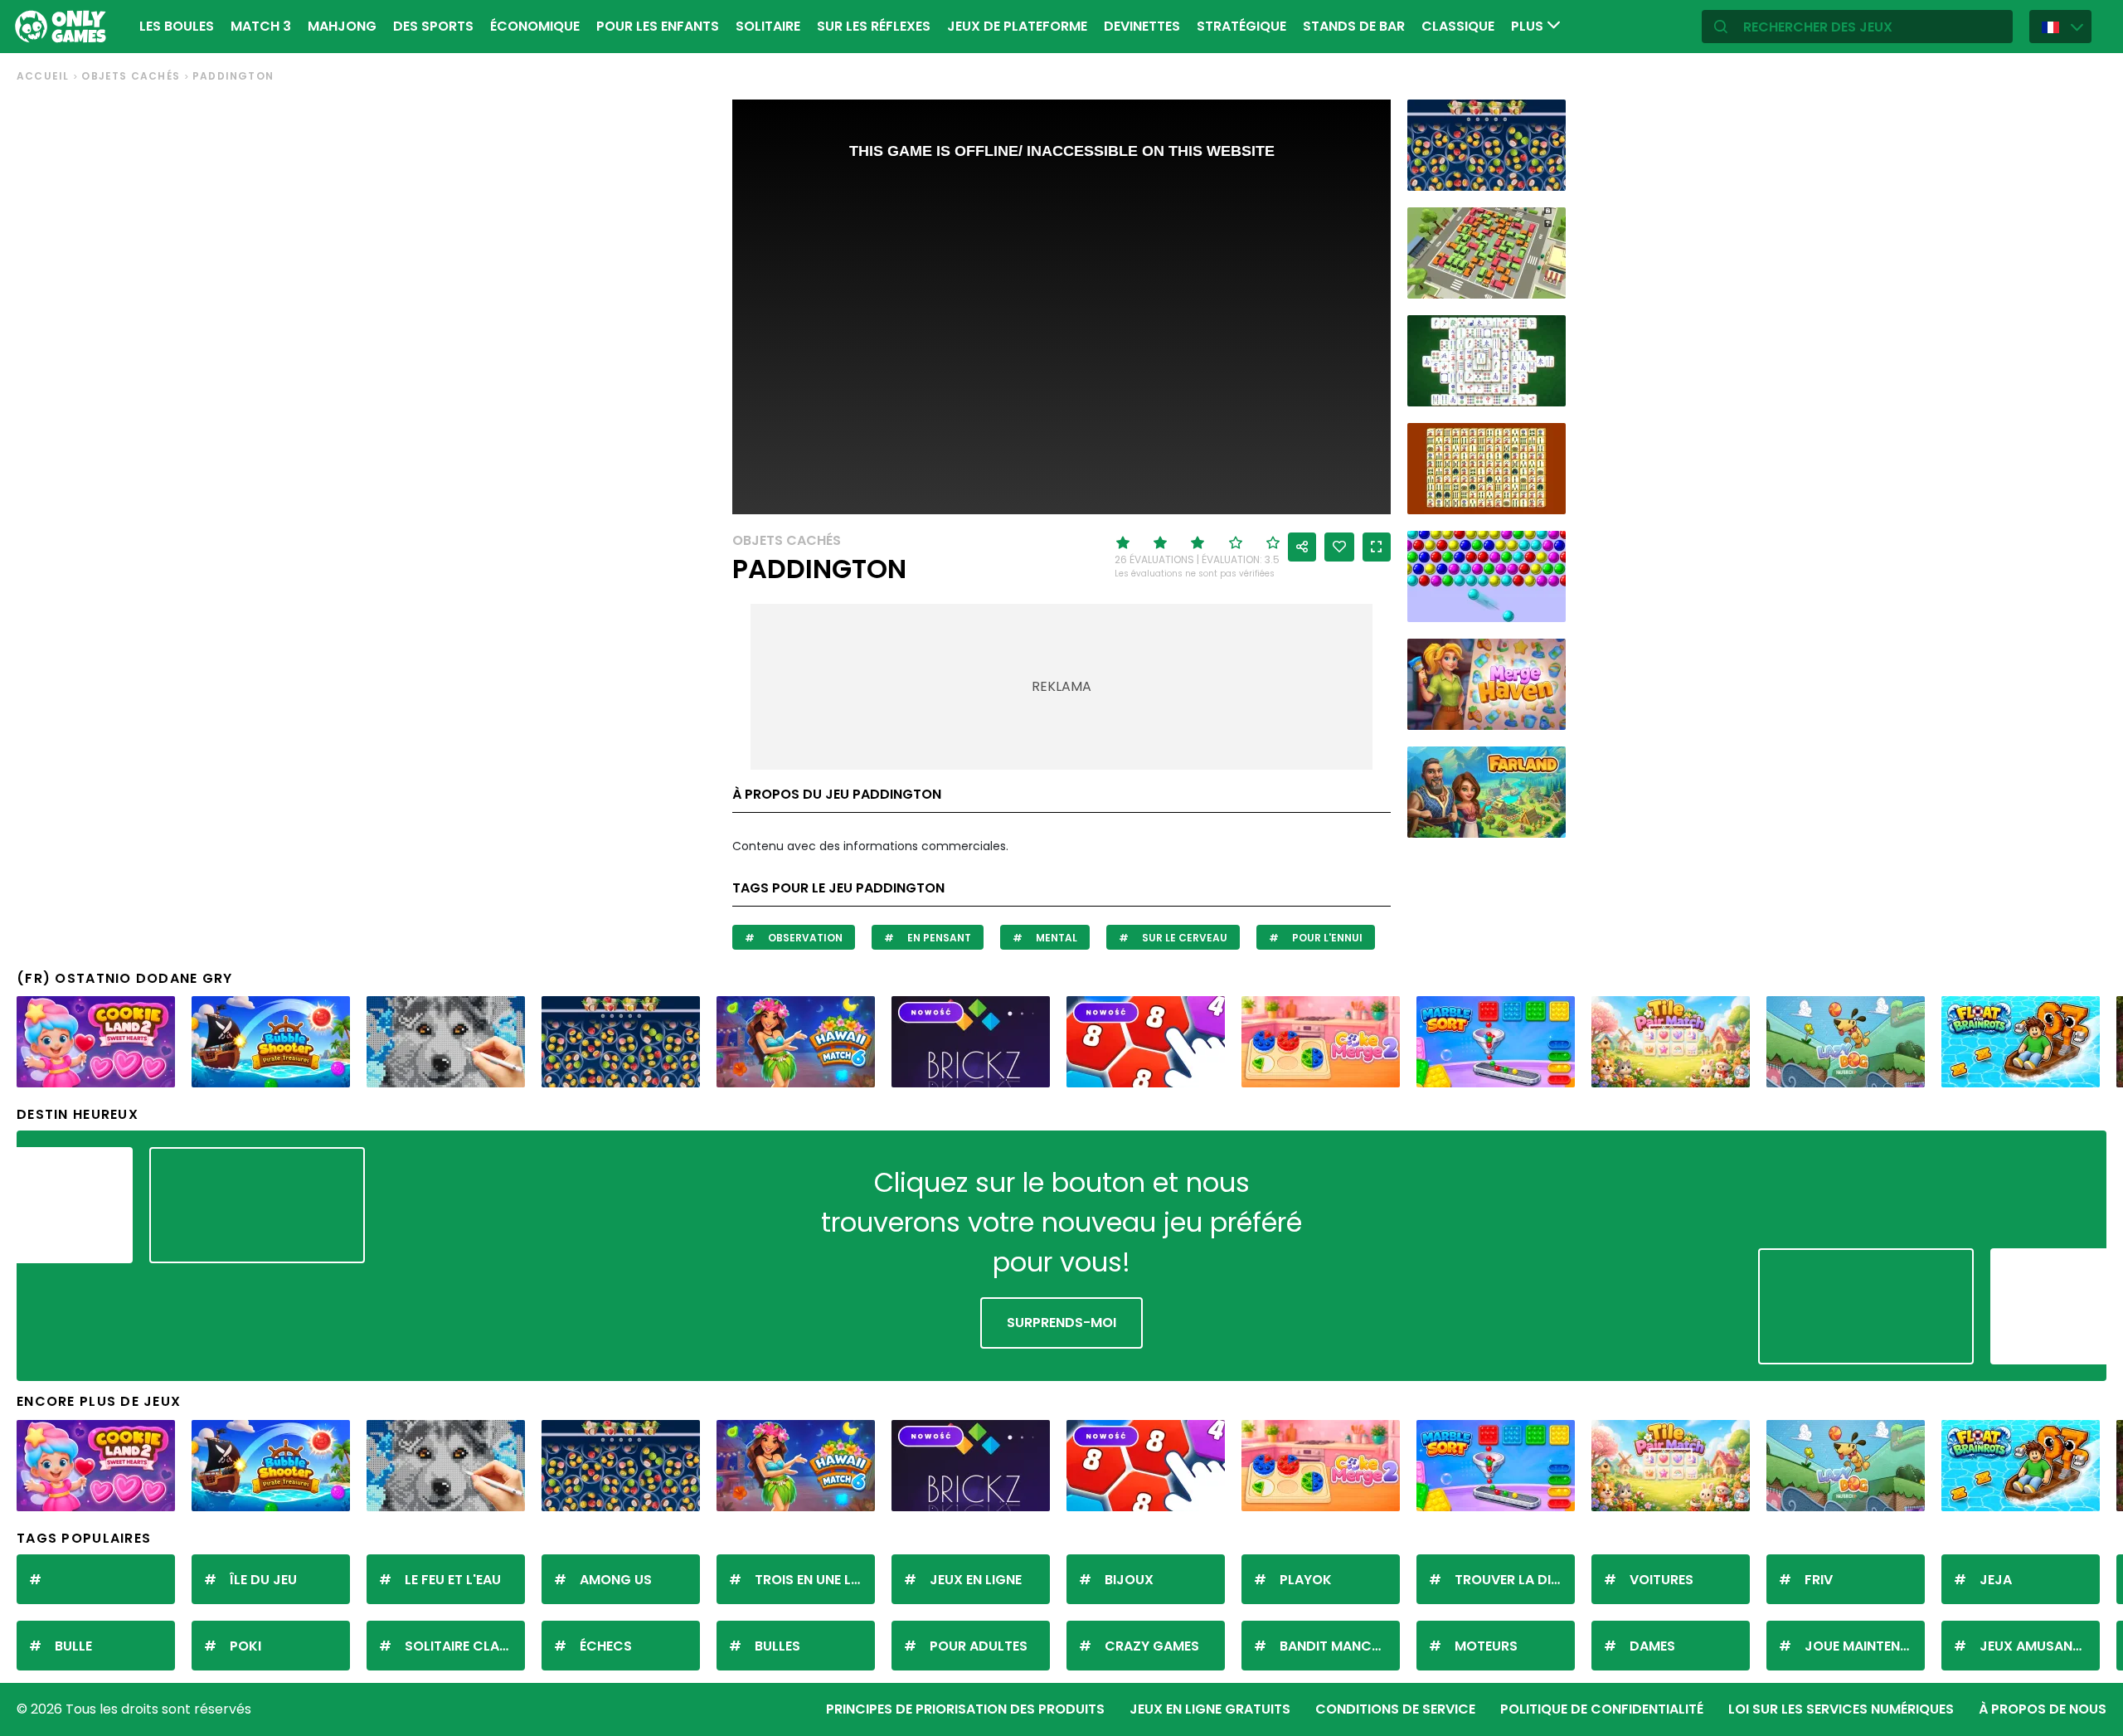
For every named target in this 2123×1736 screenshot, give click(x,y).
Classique (1458, 26)
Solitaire (768, 26)
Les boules (177, 26)
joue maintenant (1865, 1646)
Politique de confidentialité (1602, 1709)
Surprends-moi (1061, 1323)
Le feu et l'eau (453, 1580)
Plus (1529, 26)
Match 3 (261, 26)
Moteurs (1486, 1646)
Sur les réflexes (874, 26)
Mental (1055, 938)
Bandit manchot (1340, 1646)
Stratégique (1241, 26)
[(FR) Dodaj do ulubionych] (1339, 547)
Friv (1819, 1580)
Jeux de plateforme (1017, 26)
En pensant (938, 938)
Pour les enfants (658, 26)
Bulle (73, 1646)
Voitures (1661, 1580)
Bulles (777, 1646)
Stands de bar (1354, 26)
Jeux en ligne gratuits (1210, 1709)
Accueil (43, 76)
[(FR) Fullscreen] (1377, 547)
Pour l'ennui (1326, 938)
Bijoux (1129, 1580)
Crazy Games (1152, 1646)
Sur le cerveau (1183, 938)
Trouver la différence (1515, 1580)
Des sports (433, 26)
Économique (535, 26)
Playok (1306, 1580)
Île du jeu (263, 1580)
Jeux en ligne (976, 1580)
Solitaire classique (465, 1646)
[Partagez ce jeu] (1302, 547)
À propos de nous (2043, 1709)
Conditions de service (1395, 1709)
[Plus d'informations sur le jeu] (1542, 172)
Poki (245, 1646)
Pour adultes (979, 1646)
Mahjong (342, 26)
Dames (1652, 1646)
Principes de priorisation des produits (965, 1709)
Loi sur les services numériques (1841, 1709)
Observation (804, 938)
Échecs (606, 1646)
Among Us (616, 1580)
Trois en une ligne (815, 1580)
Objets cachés (131, 76)
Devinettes (1142, 26)
